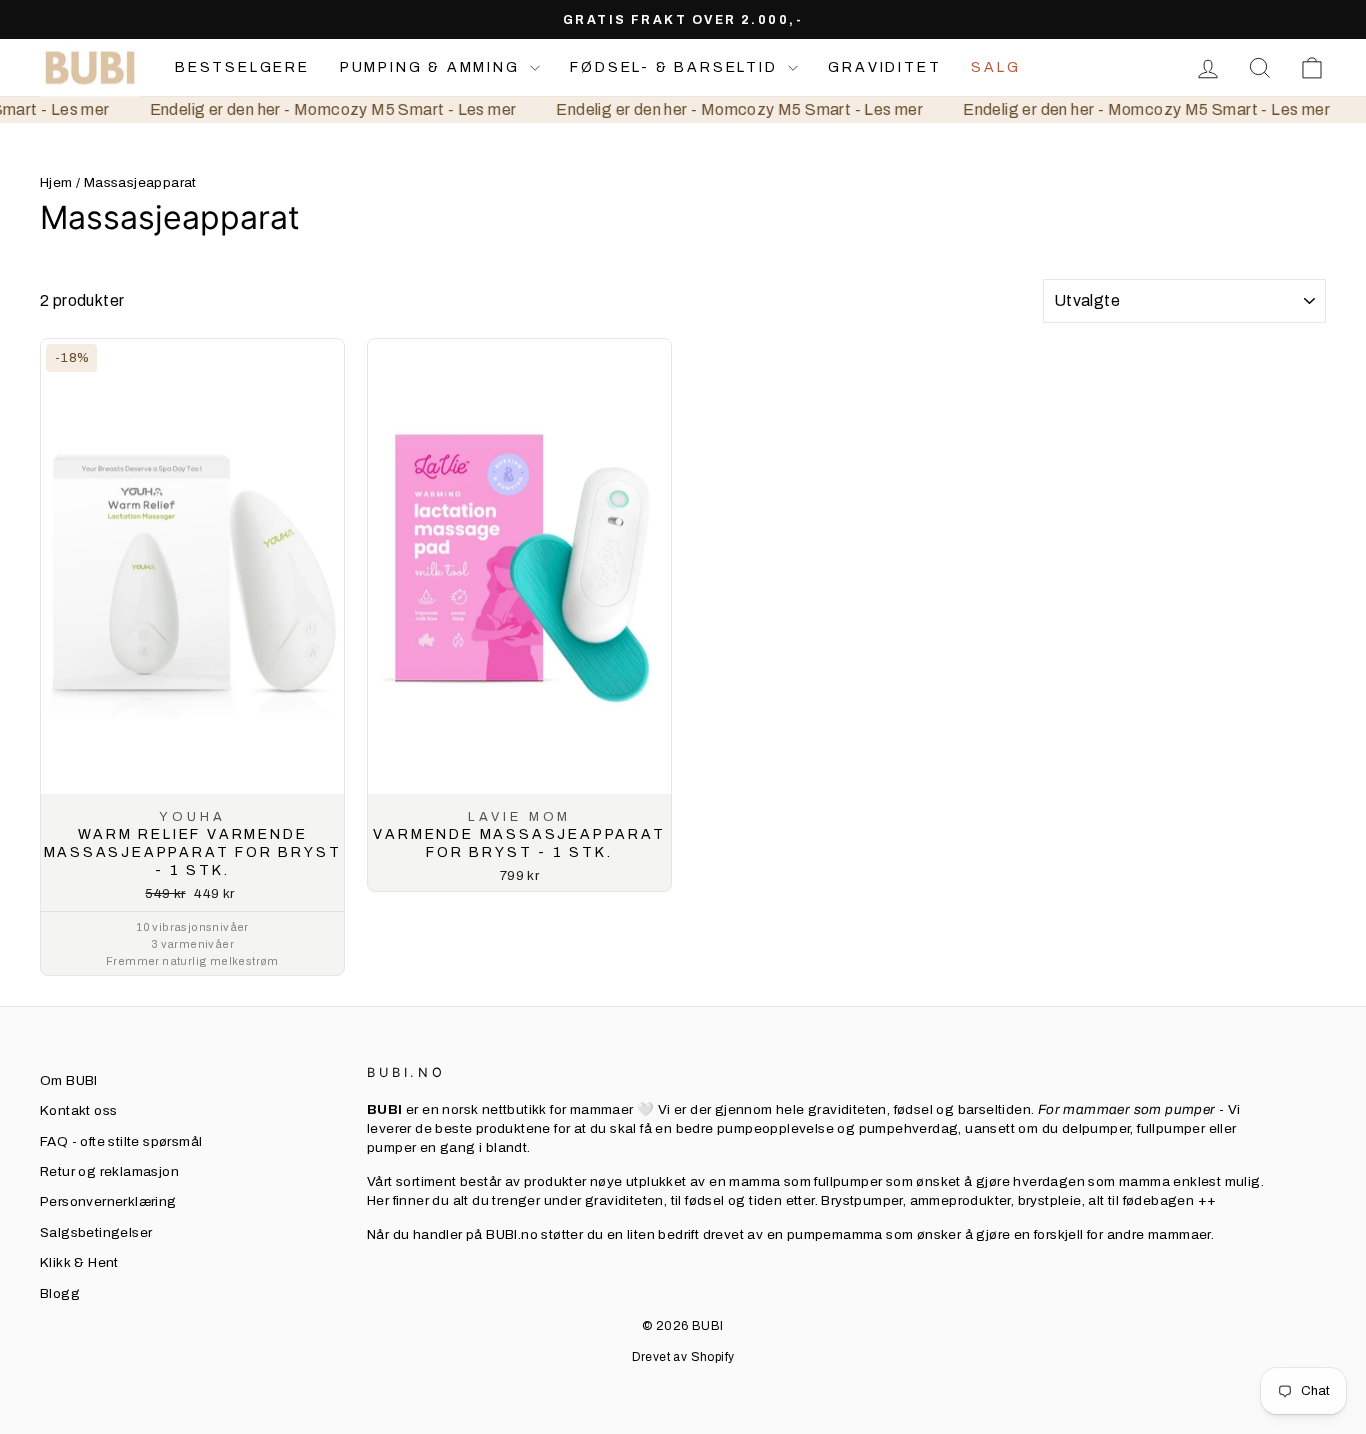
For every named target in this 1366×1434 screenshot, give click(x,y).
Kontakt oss (78, 1110)
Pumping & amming (433, 67)
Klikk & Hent (79, 1262)
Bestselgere (242, 67)
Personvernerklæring (108, 1201)
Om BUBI (69, 1080)
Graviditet (884, 67)
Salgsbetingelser (96, 1232)
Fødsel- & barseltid (676, 67)
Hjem (56, 182)
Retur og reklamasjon (109, 1171)
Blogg (60, 1293)
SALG (995, 67)
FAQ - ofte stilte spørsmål (121, 1141)
